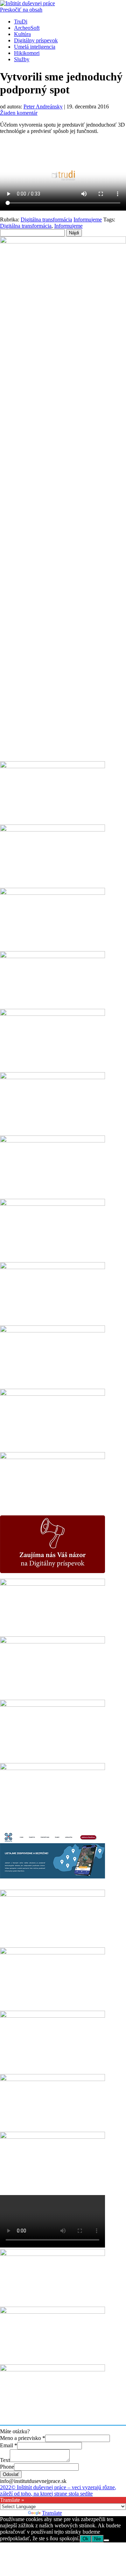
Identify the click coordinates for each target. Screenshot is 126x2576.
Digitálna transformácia (46, 220)
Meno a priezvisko (23, 2438)
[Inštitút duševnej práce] (27, 3)
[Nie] (106, 2540)
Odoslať (11, 2474)
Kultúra (22, 34)
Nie (97, 2539)
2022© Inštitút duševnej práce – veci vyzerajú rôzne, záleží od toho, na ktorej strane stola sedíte (58, 2490)
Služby (22, 59)
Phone (7, 2467)
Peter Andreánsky (43, 107)
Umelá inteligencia (35, 47)
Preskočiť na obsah (21, 10)
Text (5, 2460)
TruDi (21, 22)
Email (9, 2445)
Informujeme (88, 220)
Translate (52, 2513)
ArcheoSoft (27, 28)
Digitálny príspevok (36, 40)
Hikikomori (27, 53)
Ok (86, 2539)
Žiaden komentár (19, 113)
